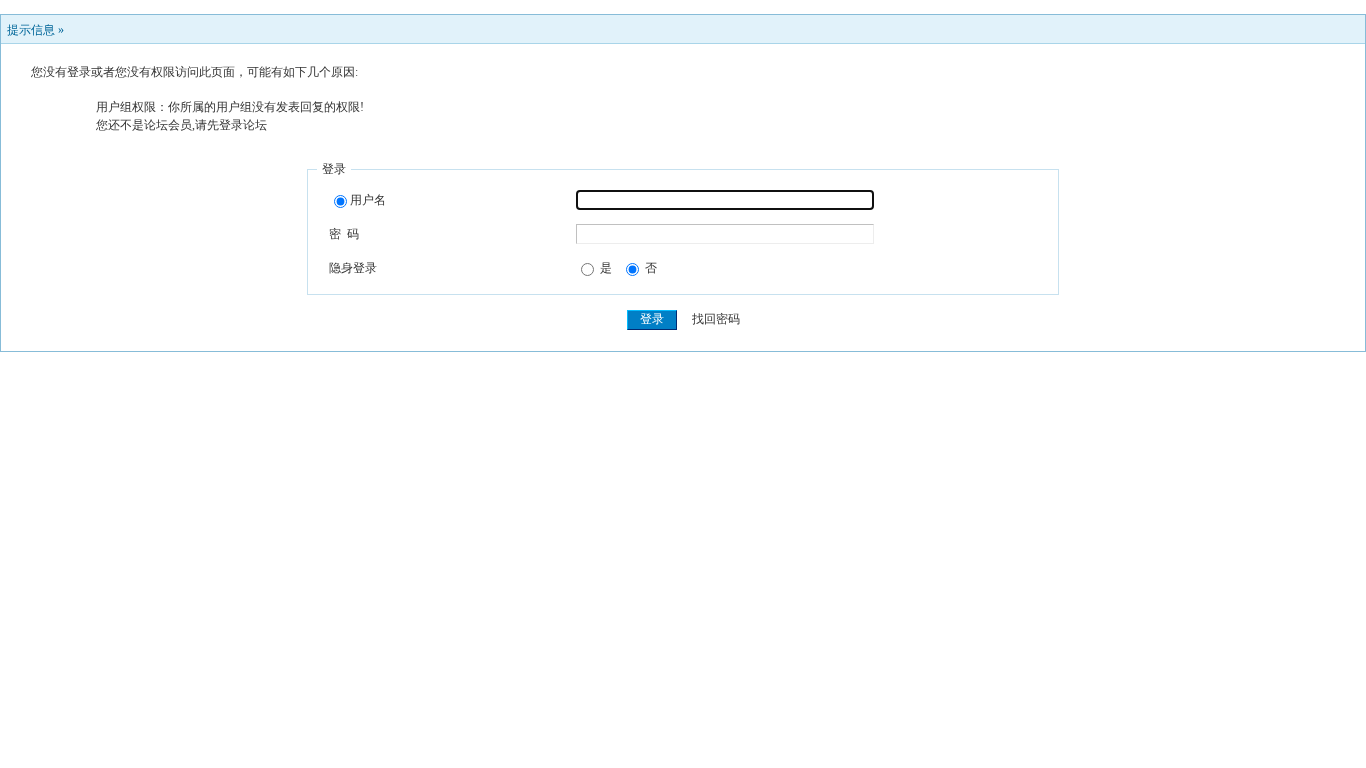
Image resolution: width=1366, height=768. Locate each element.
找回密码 (716, 319)
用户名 (368, 200)
